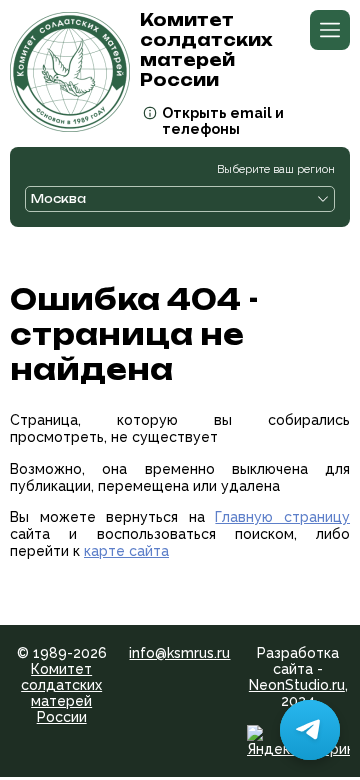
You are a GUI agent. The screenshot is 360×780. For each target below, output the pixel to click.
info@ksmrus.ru (179, 653)
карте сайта (126, 551)
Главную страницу (282, 517)
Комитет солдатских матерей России (61, 693)
